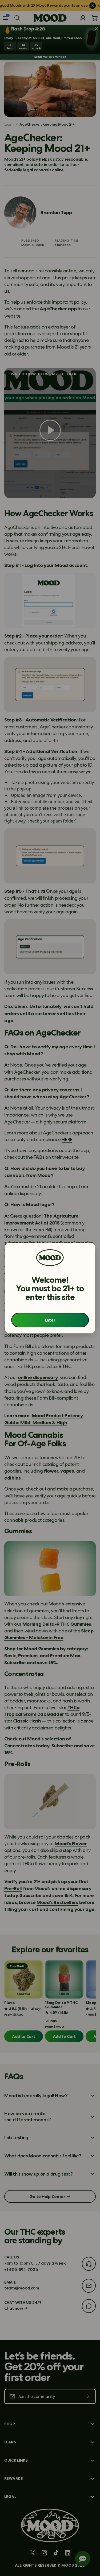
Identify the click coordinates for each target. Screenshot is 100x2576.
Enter (50, 1320)
